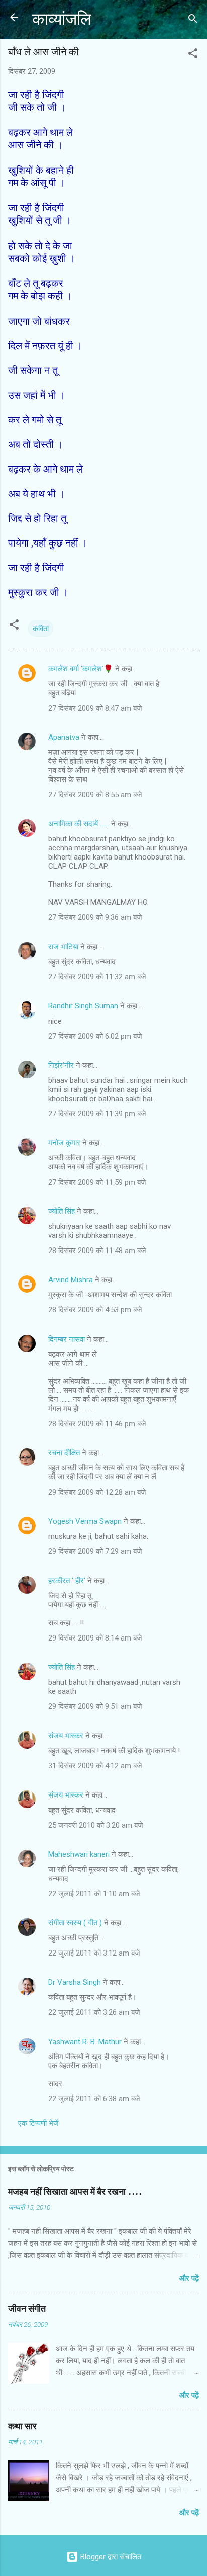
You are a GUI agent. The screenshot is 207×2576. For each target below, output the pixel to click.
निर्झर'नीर (61, 1065)
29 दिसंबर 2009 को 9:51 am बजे (95, 1706)
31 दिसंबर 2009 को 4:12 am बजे (95, 1766)
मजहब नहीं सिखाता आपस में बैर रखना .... (75, 2192)
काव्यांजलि (62, 19)
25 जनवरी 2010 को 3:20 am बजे (96, 1825)
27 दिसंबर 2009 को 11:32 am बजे (97, 977)
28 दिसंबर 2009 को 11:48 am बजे (97, 1251)
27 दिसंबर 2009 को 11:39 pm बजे (97, 1114)
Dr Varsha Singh (75, 1982)
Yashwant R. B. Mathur (85, 2042)
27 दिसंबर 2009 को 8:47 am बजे (95, 708)
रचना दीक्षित (64, 1453)
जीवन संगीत (27, 2309)
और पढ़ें (189, 2278)
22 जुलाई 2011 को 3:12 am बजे (94, 1953)
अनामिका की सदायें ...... (79, 824)
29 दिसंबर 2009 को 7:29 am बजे (95, 1551)
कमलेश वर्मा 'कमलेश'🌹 (81, 669)
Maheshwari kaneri (79, 1854)
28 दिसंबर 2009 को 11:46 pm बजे (97, 1424)
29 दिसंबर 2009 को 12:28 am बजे (97, 1492)
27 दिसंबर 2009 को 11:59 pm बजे (97, 1182)
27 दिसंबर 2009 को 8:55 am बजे (95, 795)
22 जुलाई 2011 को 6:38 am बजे (94, 2099)
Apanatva (64, 737)
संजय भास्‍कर (67, 1736)
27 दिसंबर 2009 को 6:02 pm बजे (95, 1036)
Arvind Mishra (71, 1280)
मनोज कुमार (64, 1143)
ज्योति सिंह (62, 1211)
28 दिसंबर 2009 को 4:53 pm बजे (95, 1310)
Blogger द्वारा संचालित (110, 2557)
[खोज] (193, 20)
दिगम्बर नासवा (67, 1339)
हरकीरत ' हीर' (67, 1581)
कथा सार (22, 2426)
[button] (193, 55)
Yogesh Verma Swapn (85, 1521)
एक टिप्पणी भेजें (38, 2123)
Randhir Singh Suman (83, 1006)
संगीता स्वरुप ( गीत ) (75, 1923)
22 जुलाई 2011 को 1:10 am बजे (94, 1894)
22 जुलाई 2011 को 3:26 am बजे (94, 2012)
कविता (41, 629)
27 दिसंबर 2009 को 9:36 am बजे (95, 917)
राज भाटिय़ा (63, 947)
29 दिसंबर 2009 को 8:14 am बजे (95, 1638)
